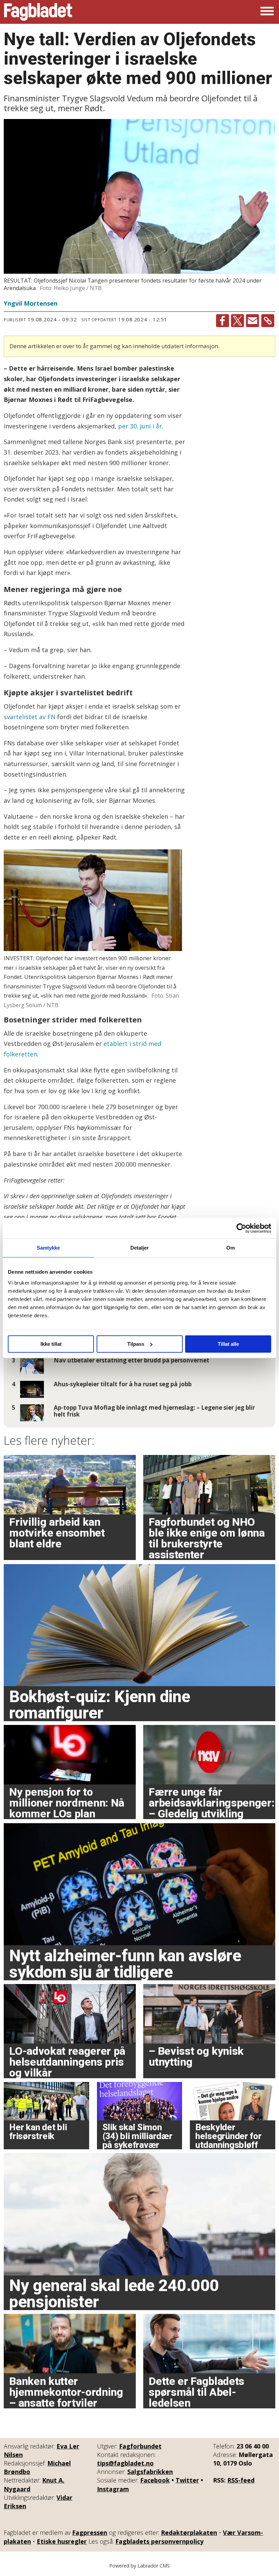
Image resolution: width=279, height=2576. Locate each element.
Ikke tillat (51, 1344)
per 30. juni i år (140, 426)
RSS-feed (241, 2480)
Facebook (155, 2480)
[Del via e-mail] (252, 321)
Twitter (187, 2480)
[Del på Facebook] (223, 321)
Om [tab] (231, 1248)
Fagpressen (90, 2532)
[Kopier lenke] (268, 321)
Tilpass (136, 1344)
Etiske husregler (62, 2541)
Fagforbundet (140, 2446)
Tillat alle (228, 1344)
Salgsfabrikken (150, 2472)
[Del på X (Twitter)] (237, 321)
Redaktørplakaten (189, 2532)
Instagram (113, 2489)
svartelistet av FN (30, 717)
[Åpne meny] (267, 12)
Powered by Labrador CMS (139, 2566)
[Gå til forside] (38, 12)
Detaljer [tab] (140, 1248)
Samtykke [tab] (48, 1248)
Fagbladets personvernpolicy (159, 2541)
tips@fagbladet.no (125, 2463)
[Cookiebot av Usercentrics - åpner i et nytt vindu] (241, 1228)
